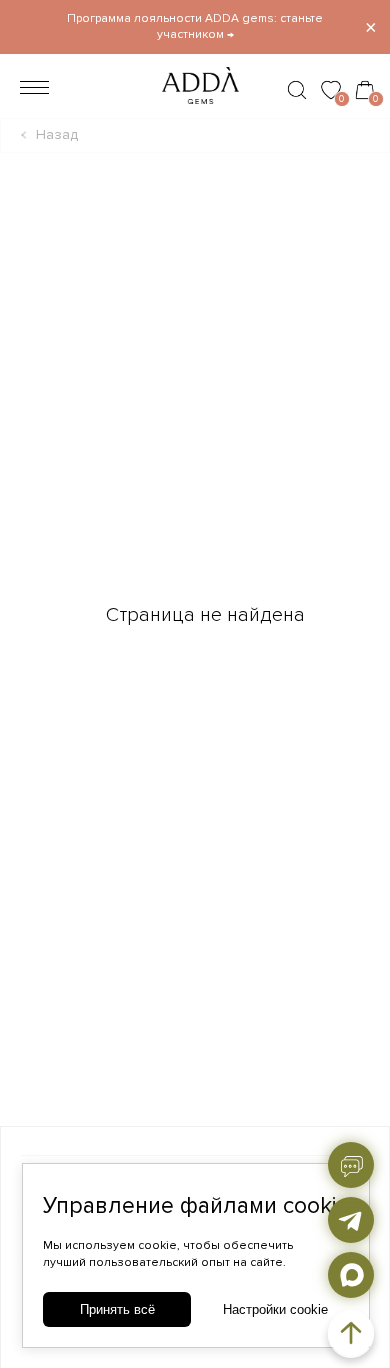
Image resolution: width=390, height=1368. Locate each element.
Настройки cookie (275, 1309)
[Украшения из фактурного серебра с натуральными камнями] (194, 109)
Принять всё (117, 1309)
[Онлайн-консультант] (351, 1165)
